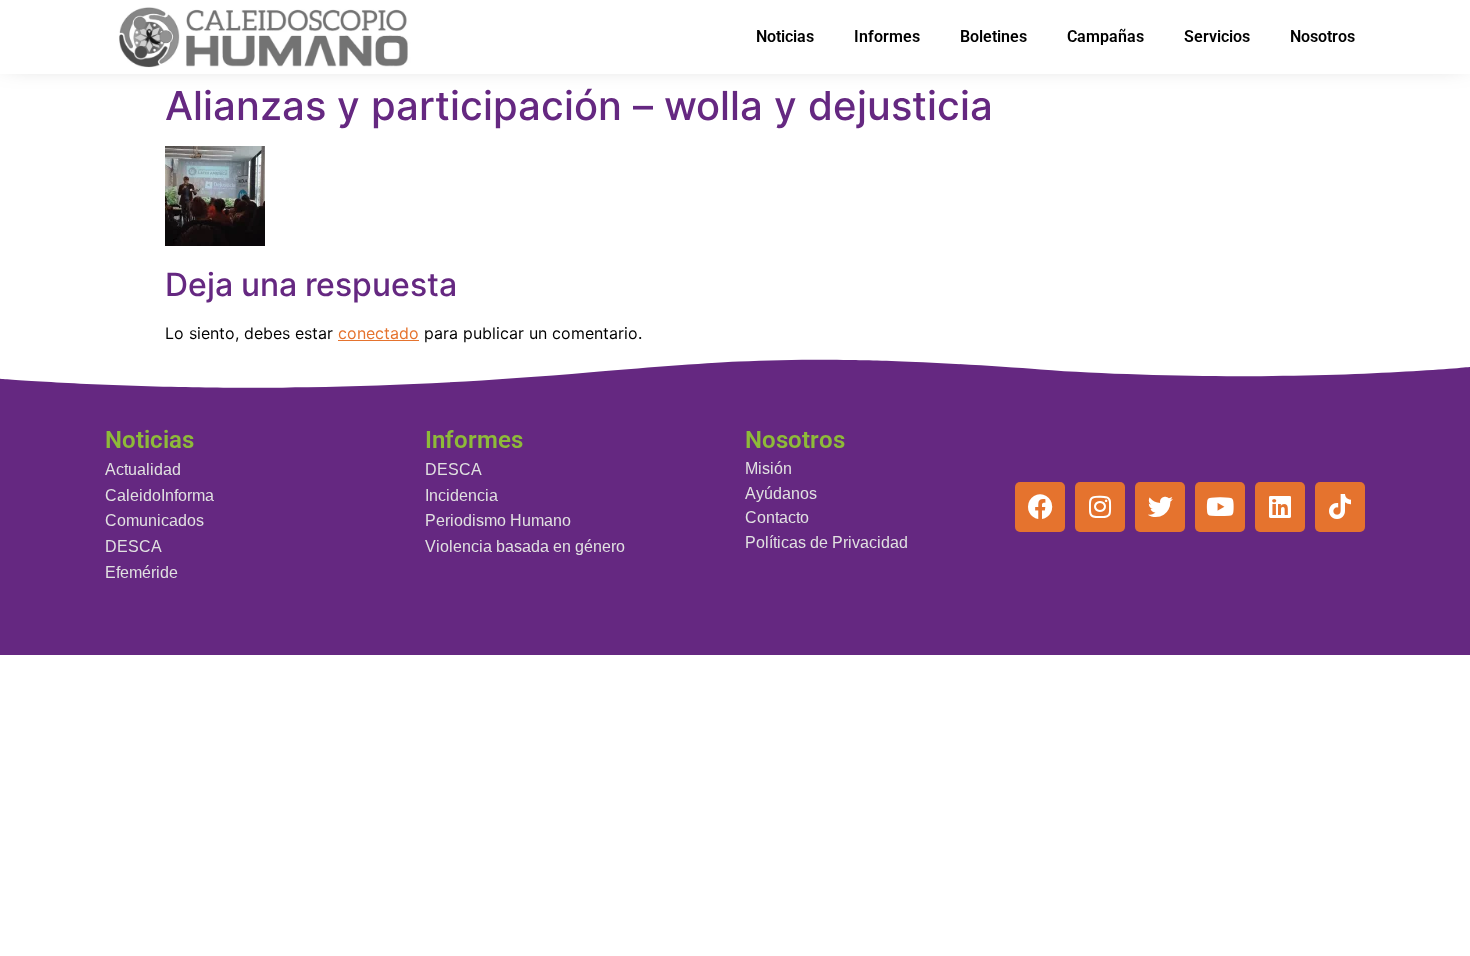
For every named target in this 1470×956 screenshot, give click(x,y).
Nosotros (1322, 36)
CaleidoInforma (159, 495)
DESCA (133, 546)
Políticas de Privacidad (826, 542)
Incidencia (461, 495)
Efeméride (141, 572)
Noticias (785, 36)
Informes (887, 36)
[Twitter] (1160, 507)
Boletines (993, 36)
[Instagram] (1100, 507)
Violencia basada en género (525, 546)
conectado (378, 333)
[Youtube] (1220, 507)
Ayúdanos (781, 493)
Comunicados (154, 520)
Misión (768, 468)
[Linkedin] (1280, 507)
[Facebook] (1040, 507)
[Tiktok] (1340, 507)
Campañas (1105, 36)
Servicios (1217, 36)
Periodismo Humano (498, 520)
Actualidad (143, 469)
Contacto (777, 517)
